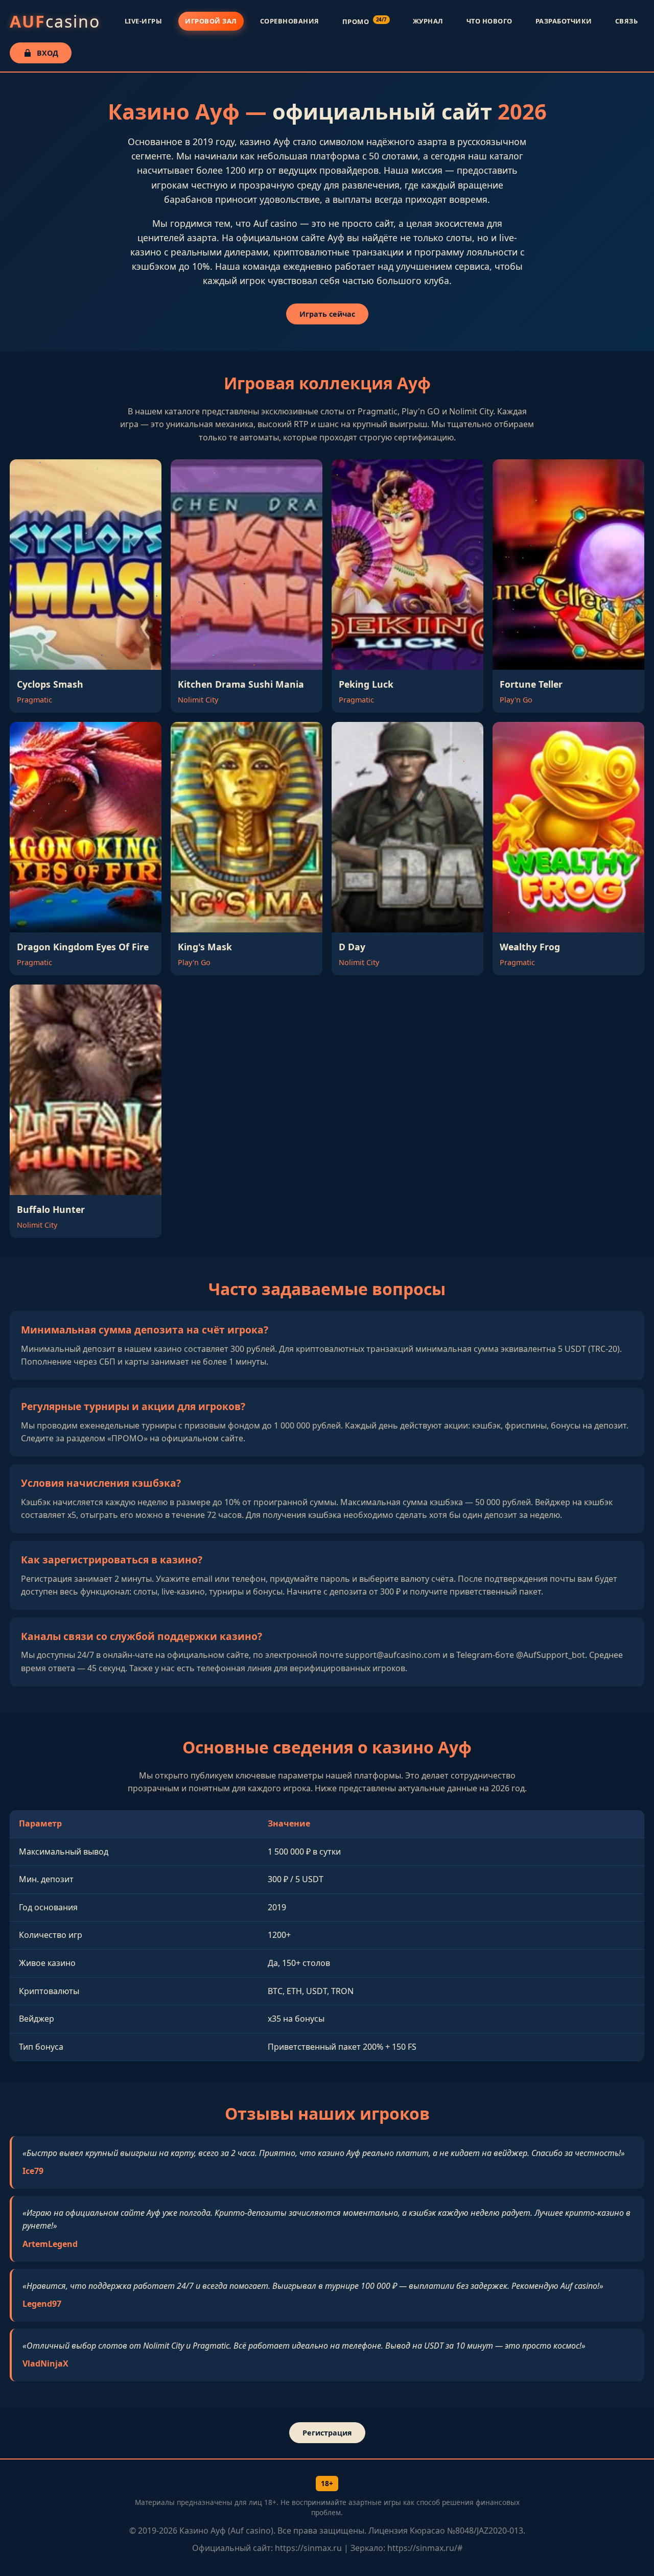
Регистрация (327, 2433)
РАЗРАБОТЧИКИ (564, 21)
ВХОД (48, 53)
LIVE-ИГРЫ (144, 21)
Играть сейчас (327, 314)
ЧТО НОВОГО (489, 21)
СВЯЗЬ (627, 21)
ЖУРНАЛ (428, 21)
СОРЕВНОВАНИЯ (290, 21)
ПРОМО (365, 21)
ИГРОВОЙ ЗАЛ (211, 21)
